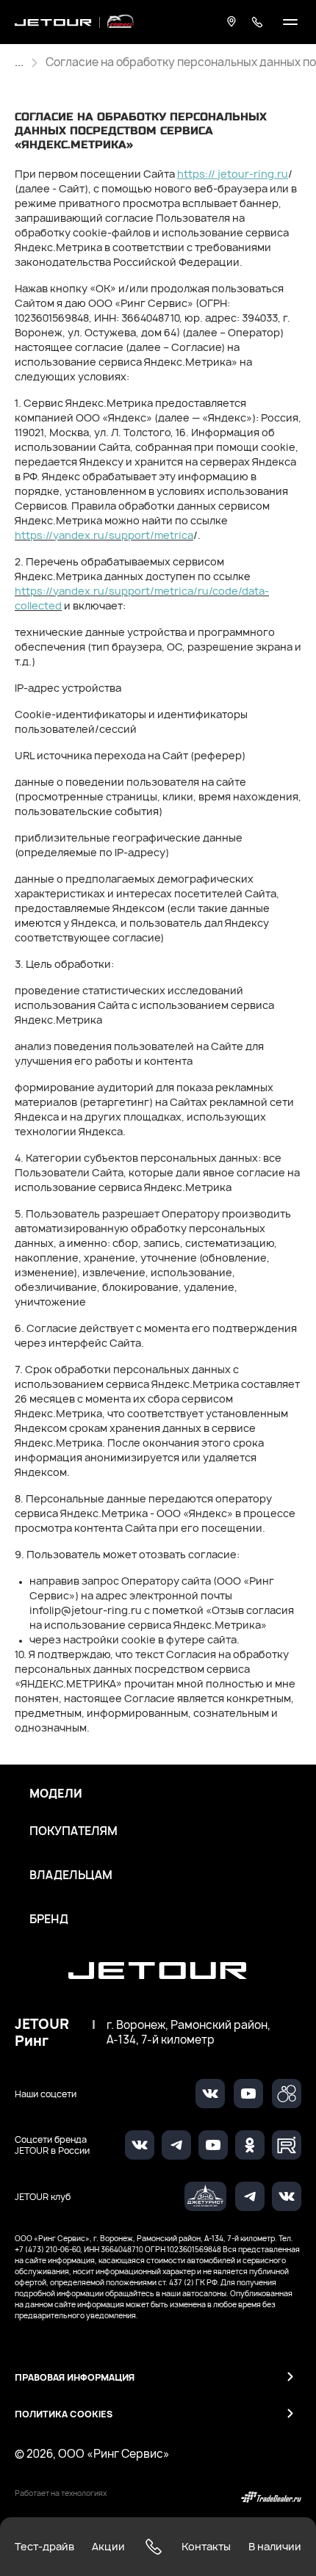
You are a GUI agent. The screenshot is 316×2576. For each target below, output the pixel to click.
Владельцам (71, 1875)
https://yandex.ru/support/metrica (104, 535)
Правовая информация (75, 2377)
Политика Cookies (64, 2414)
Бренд (49, 1920)
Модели (56, 1794)
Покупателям (73, 1831)
